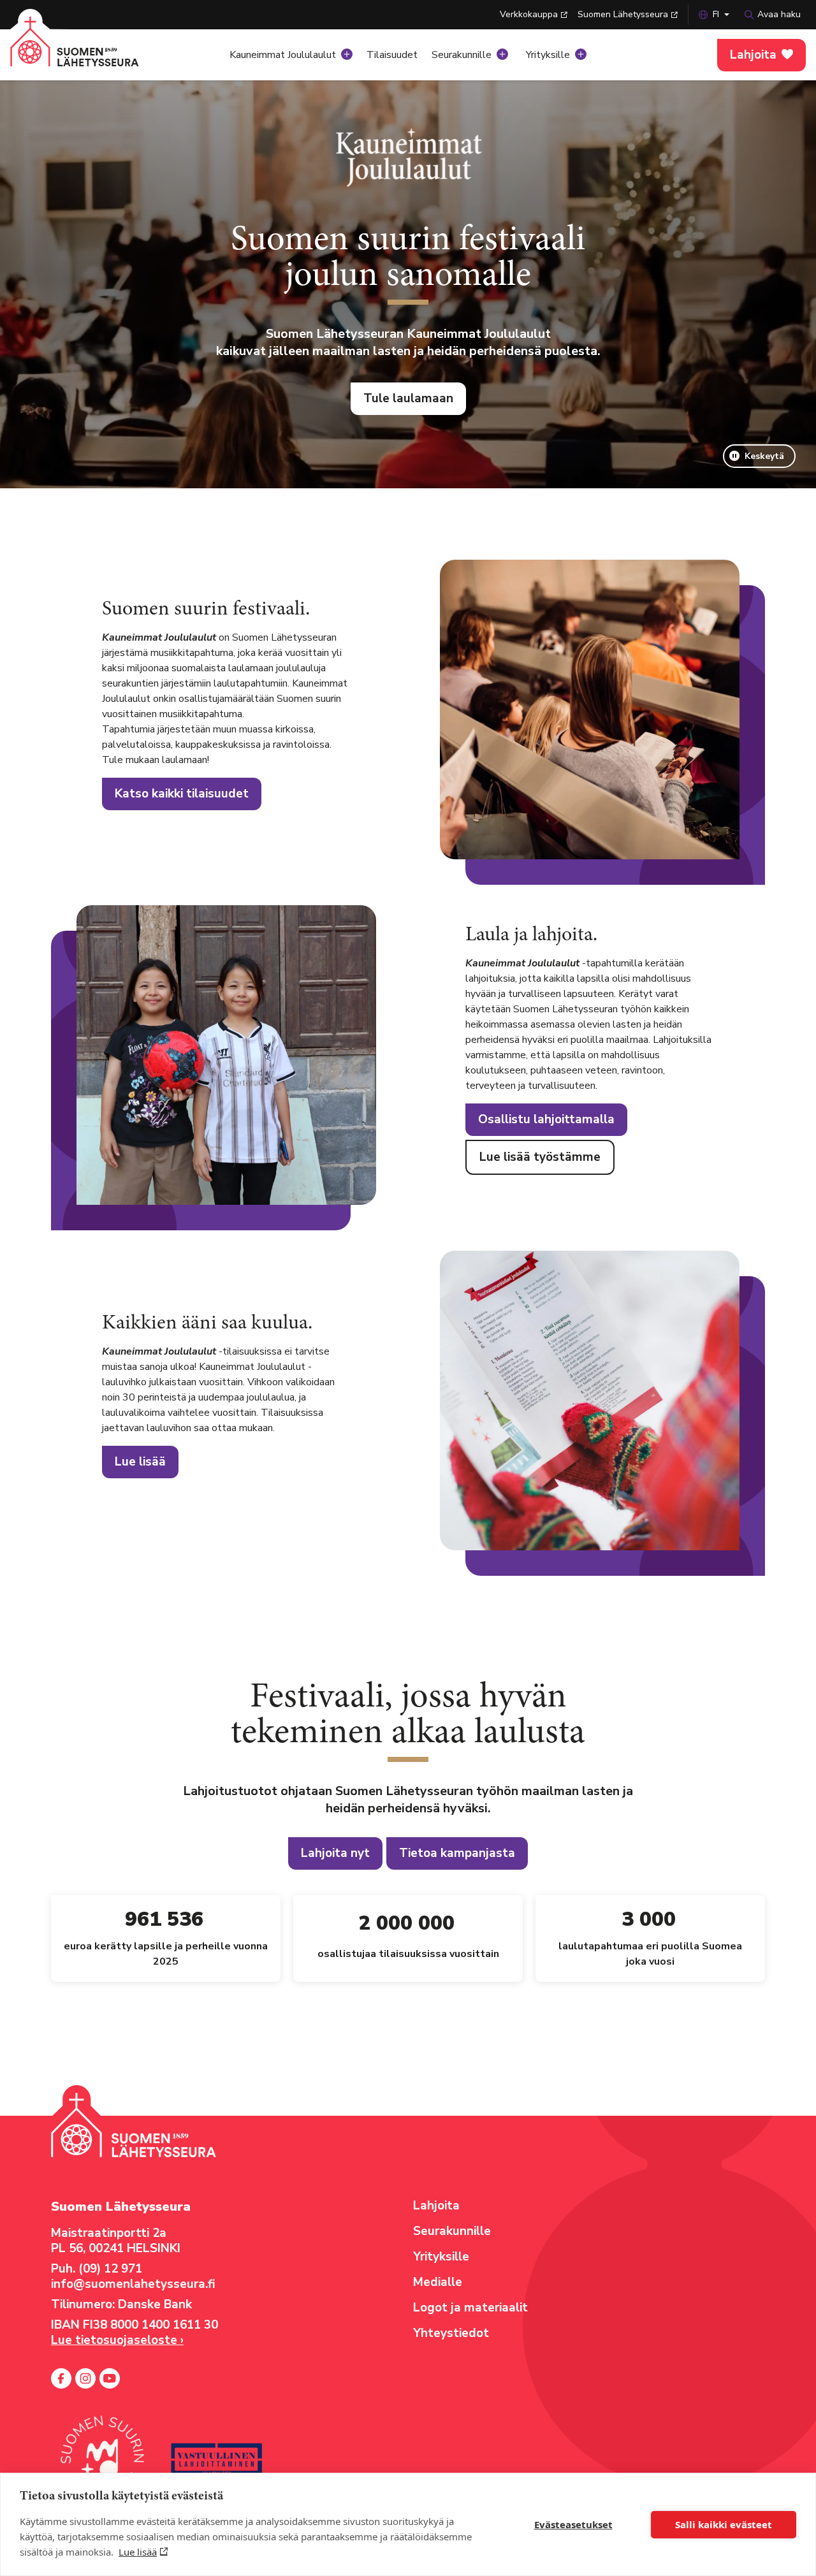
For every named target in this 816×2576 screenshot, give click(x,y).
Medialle (438, 2282)
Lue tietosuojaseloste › (117, 2340)
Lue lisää (138, 2552)
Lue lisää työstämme (540, 1157)
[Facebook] (61, 2378)
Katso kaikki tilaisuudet (182, 794)
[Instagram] (85, 2378)
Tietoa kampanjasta (457, 1853)
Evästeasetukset (573, 2524)
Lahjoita (753, 55)
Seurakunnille (462, 55)
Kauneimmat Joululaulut (283, 55)
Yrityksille (548, 55)
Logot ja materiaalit (470, 2308)
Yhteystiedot (451, 2333)
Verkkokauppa (529, 14)
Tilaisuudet (392, 55)
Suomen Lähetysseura (623, 14)
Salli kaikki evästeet (724, 2524)
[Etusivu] (88, 51)
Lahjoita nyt (335, 1853)
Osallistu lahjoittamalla (546, 1119)
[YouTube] (110, 2378)
